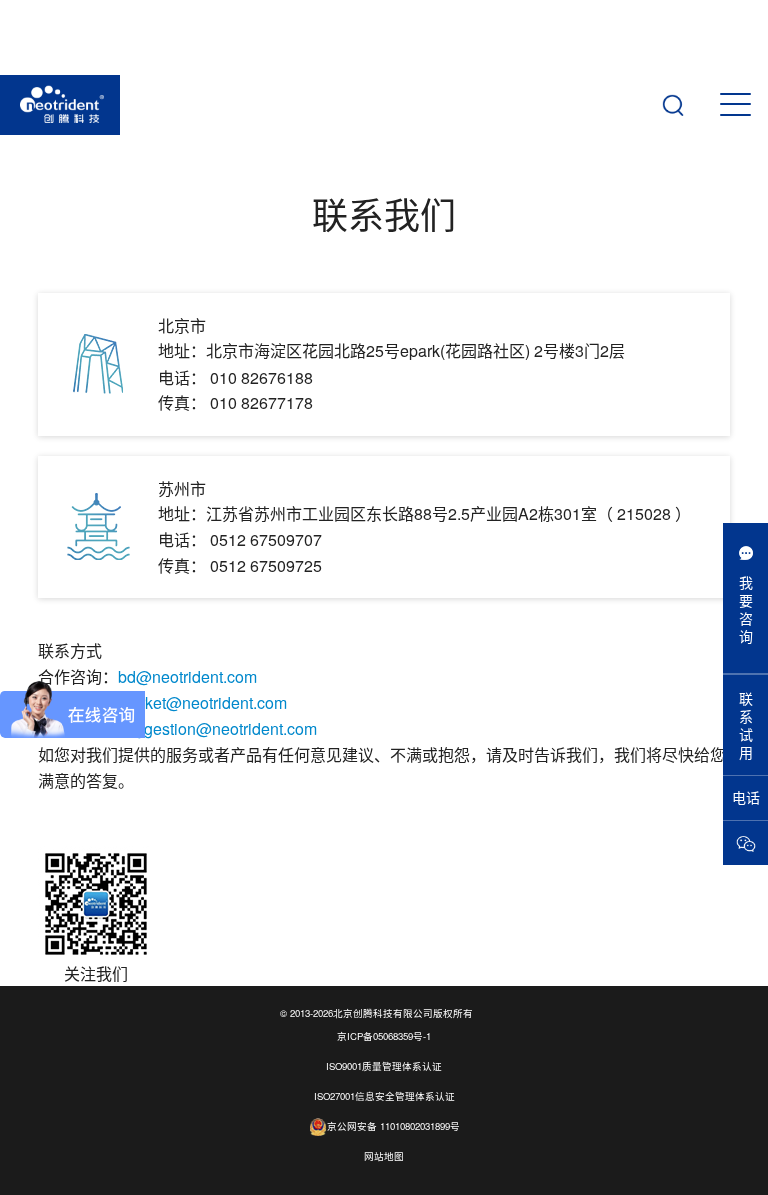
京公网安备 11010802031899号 (393, 1126)
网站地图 (384, 1156)
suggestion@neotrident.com (217, 728)
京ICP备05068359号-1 (384, 1036)
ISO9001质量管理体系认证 (384, 1066)
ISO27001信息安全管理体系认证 (384, 1096)
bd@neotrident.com (187, 676)
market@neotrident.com (202, 702)
